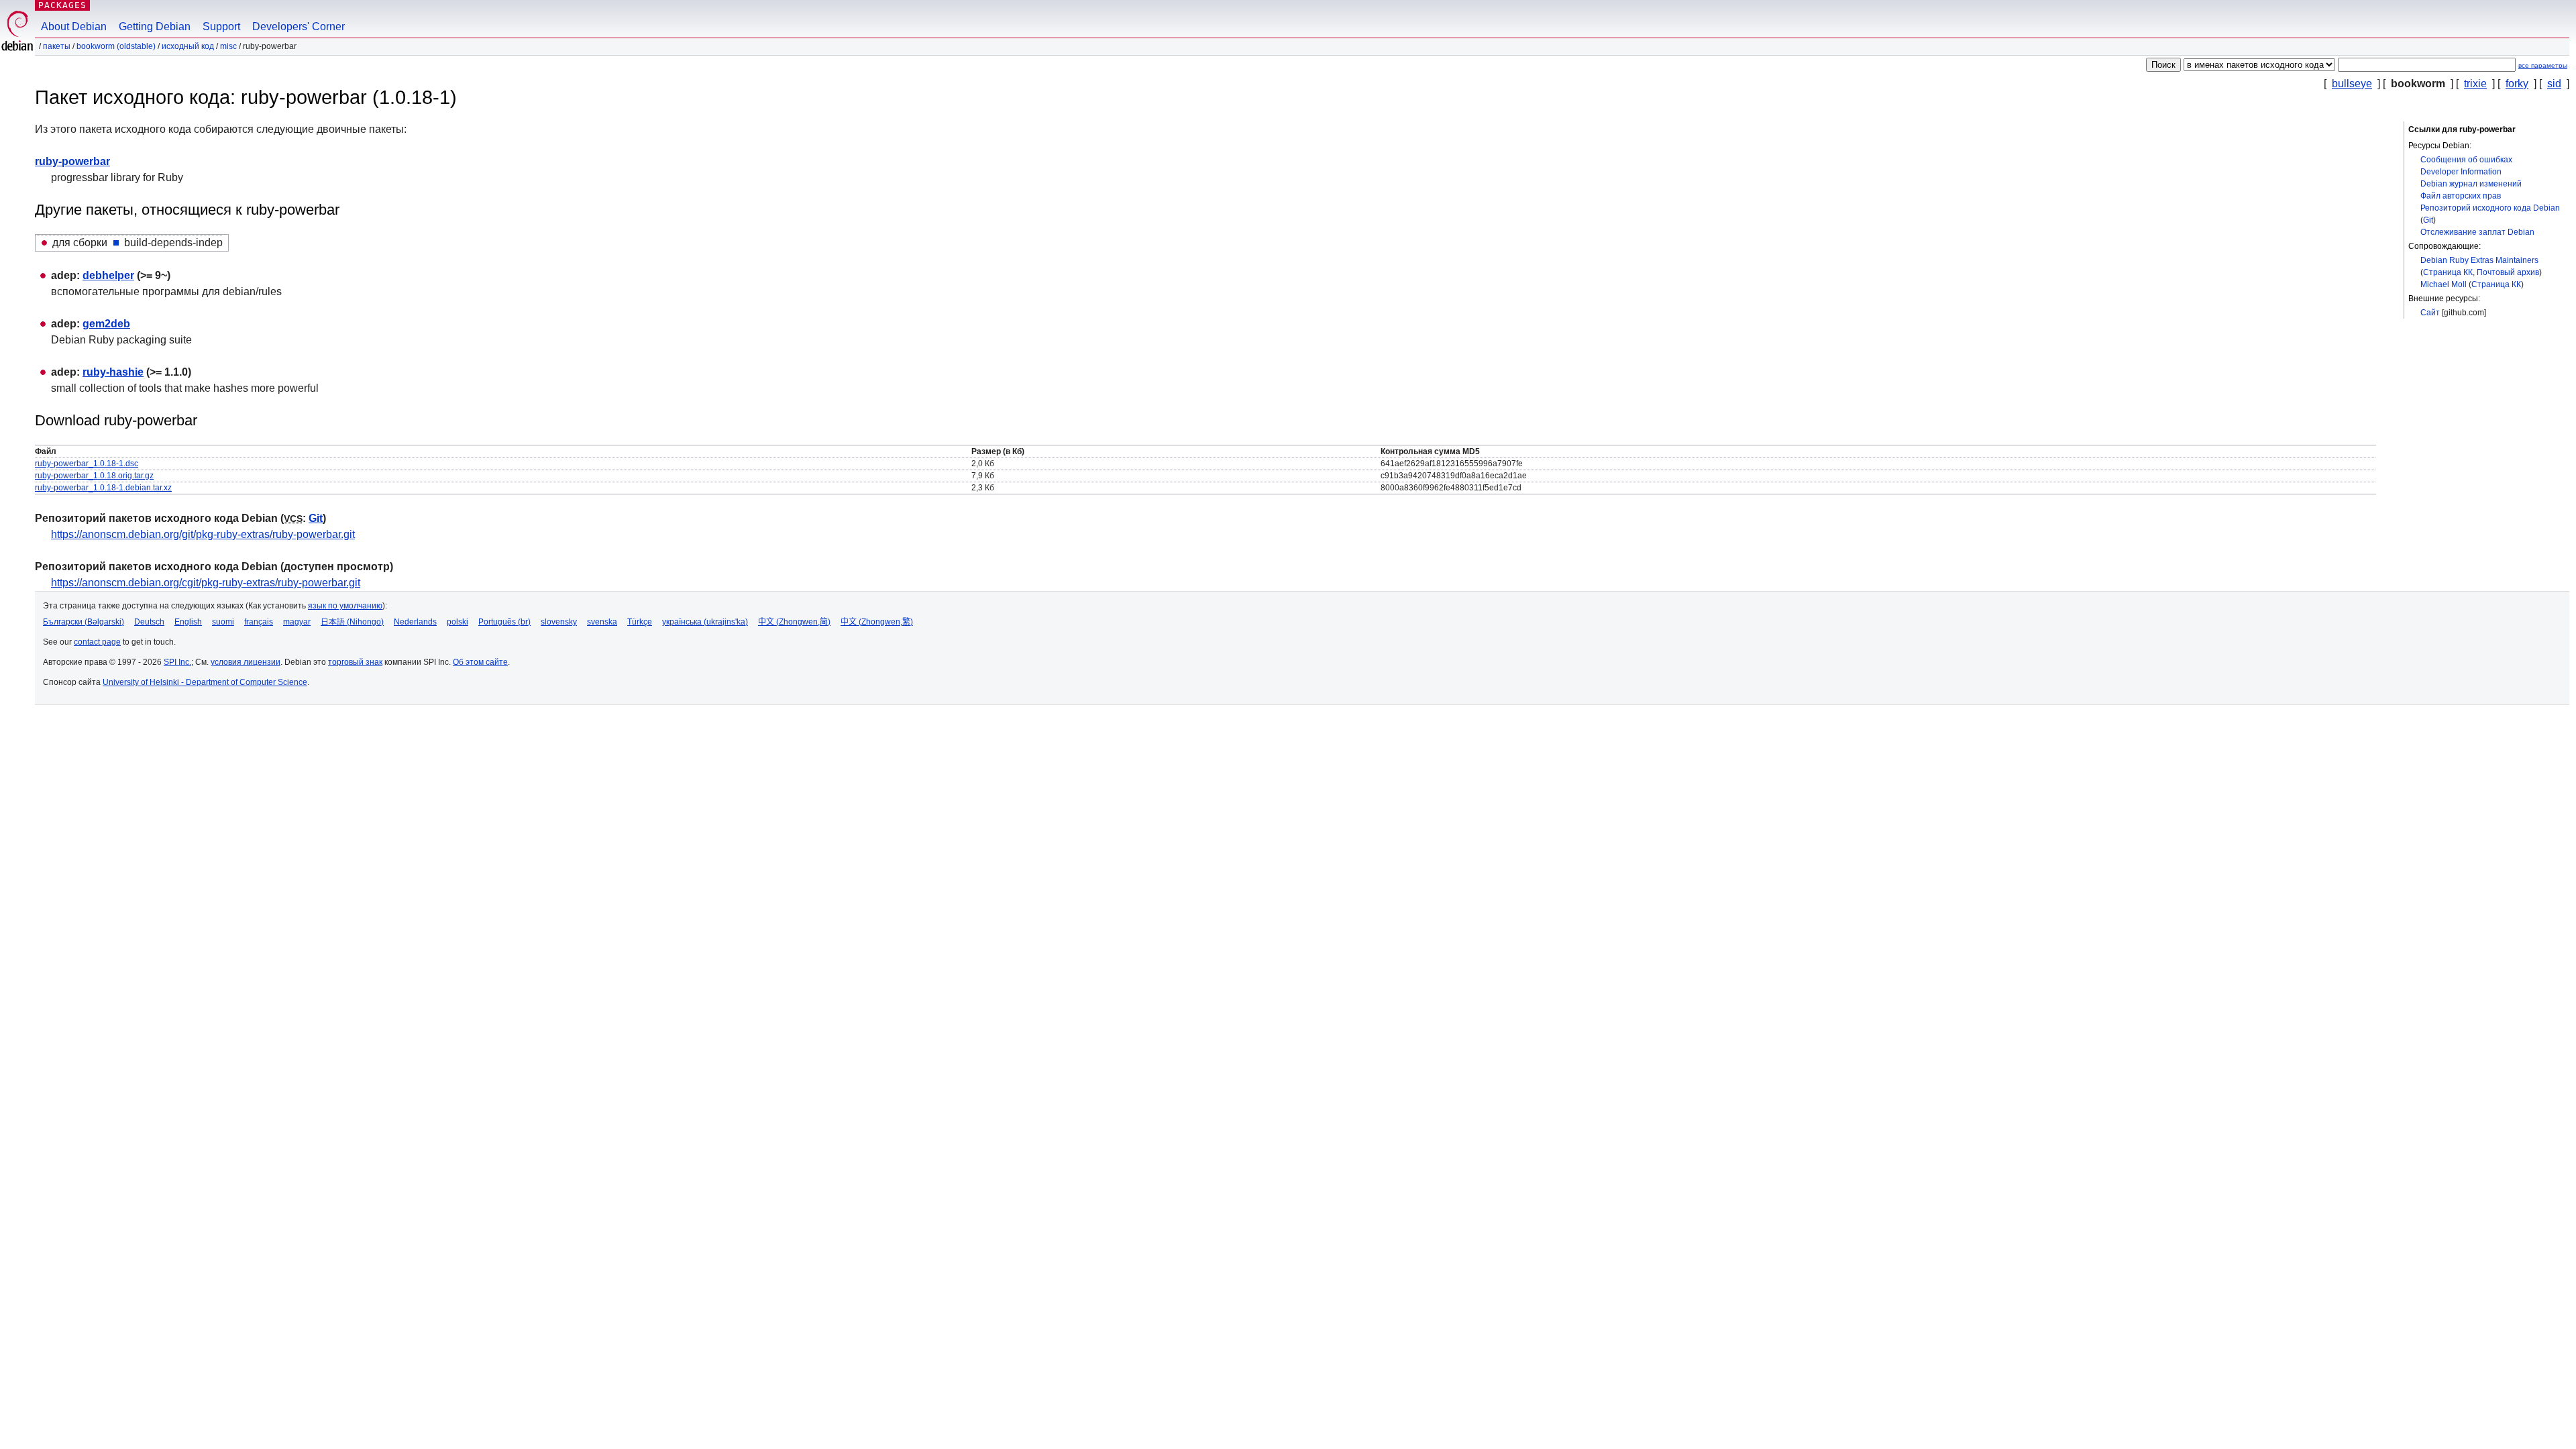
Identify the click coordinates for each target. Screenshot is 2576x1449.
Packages (62, 5)
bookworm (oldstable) (116, 46)
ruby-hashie (113, 372)
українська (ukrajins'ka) (705, 622)
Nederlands (415, 622)
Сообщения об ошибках (2466, 160)
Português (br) (504, 622)
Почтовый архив (2508, 272)
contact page (97, 642)
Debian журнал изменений (2471, 184)
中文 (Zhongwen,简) (794, 622)
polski (458, 622)
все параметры (2543, 65)
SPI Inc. (177, 662)
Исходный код (188, 46)
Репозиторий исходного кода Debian (2490, 208)
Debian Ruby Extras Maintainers (2479, 260)
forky (2517, 84)
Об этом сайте (480, 662)
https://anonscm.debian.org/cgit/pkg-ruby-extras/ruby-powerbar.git (206, 583)
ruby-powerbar (72, 161)
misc (228, 46)
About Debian (74, 26)
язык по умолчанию (345, 606)
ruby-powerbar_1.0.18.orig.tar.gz (94, 476)
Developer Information (2461, 172)
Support (221, 26)
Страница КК (2448, 272)
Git (2428, 220)
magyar (297, 622)
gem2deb (106, 324)
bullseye (2352, 84)
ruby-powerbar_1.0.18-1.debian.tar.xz (103, 488)
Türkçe (640, 622)
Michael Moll (2444, 284)
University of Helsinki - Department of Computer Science (205, 682)
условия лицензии (246, 662)
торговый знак (355, 662)
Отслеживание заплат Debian (2477, 232)
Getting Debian (155, 26)
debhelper (108, 275)
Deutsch (149, 622)
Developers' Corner (299, 26)
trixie (2475, 84)
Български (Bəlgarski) (84, 622)
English (188, 622)
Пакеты (57, 46)
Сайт (2430, 313)
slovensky (559, 622)
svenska (602, 622)
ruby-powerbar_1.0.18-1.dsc (87, 464)
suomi (223, 622)
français (259, 622)
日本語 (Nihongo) (352, 622)
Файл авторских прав (2461, 196)
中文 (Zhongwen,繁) (877, 622)
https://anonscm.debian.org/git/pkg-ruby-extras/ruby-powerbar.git (203, 534)
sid (2554, 84)
